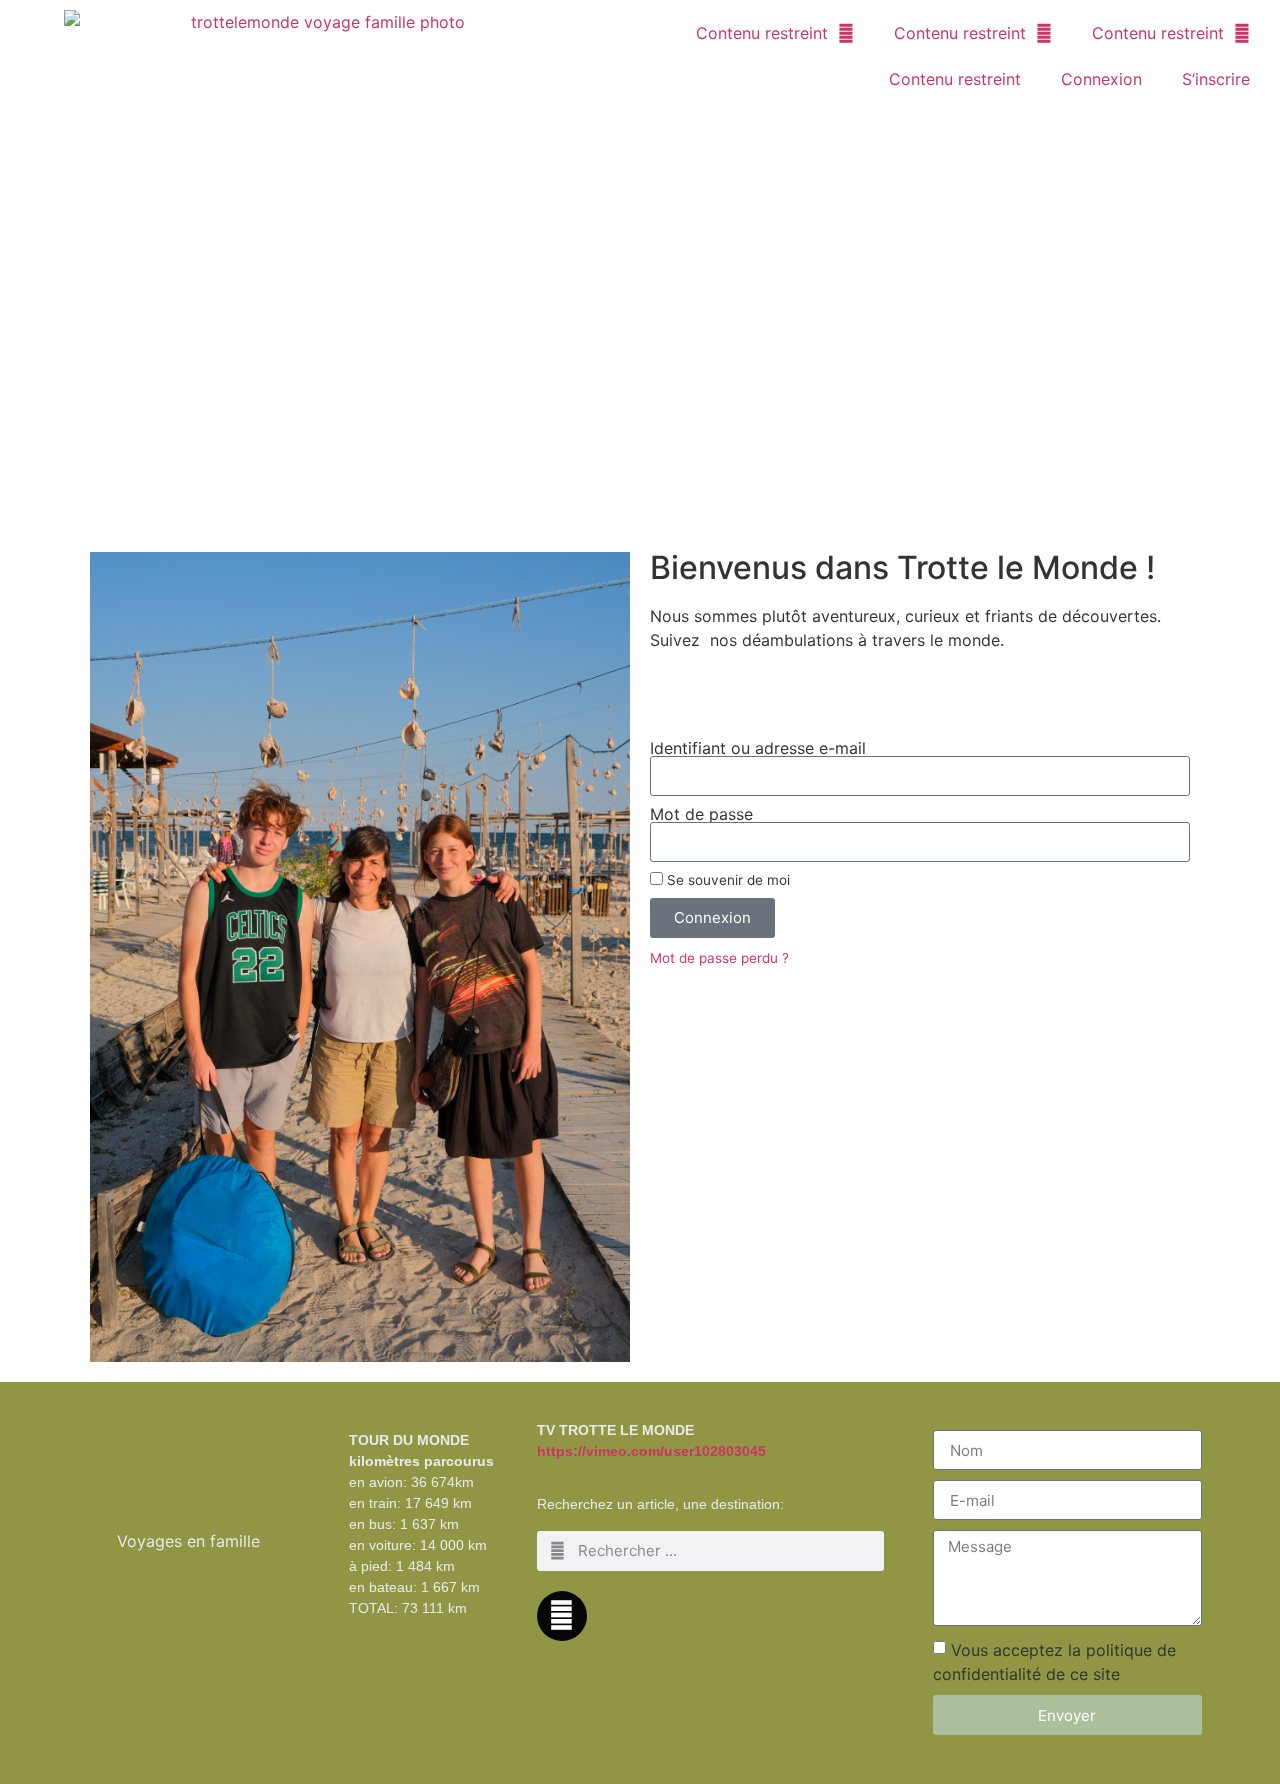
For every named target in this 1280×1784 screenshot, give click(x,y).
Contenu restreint (762, 33)
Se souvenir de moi (726, 880)
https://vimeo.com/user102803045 (651, 1451)
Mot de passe (701, 814)
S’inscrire (1216, 79)
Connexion (1101, 79)
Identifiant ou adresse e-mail (758, 748)
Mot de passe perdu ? (719, 958)
